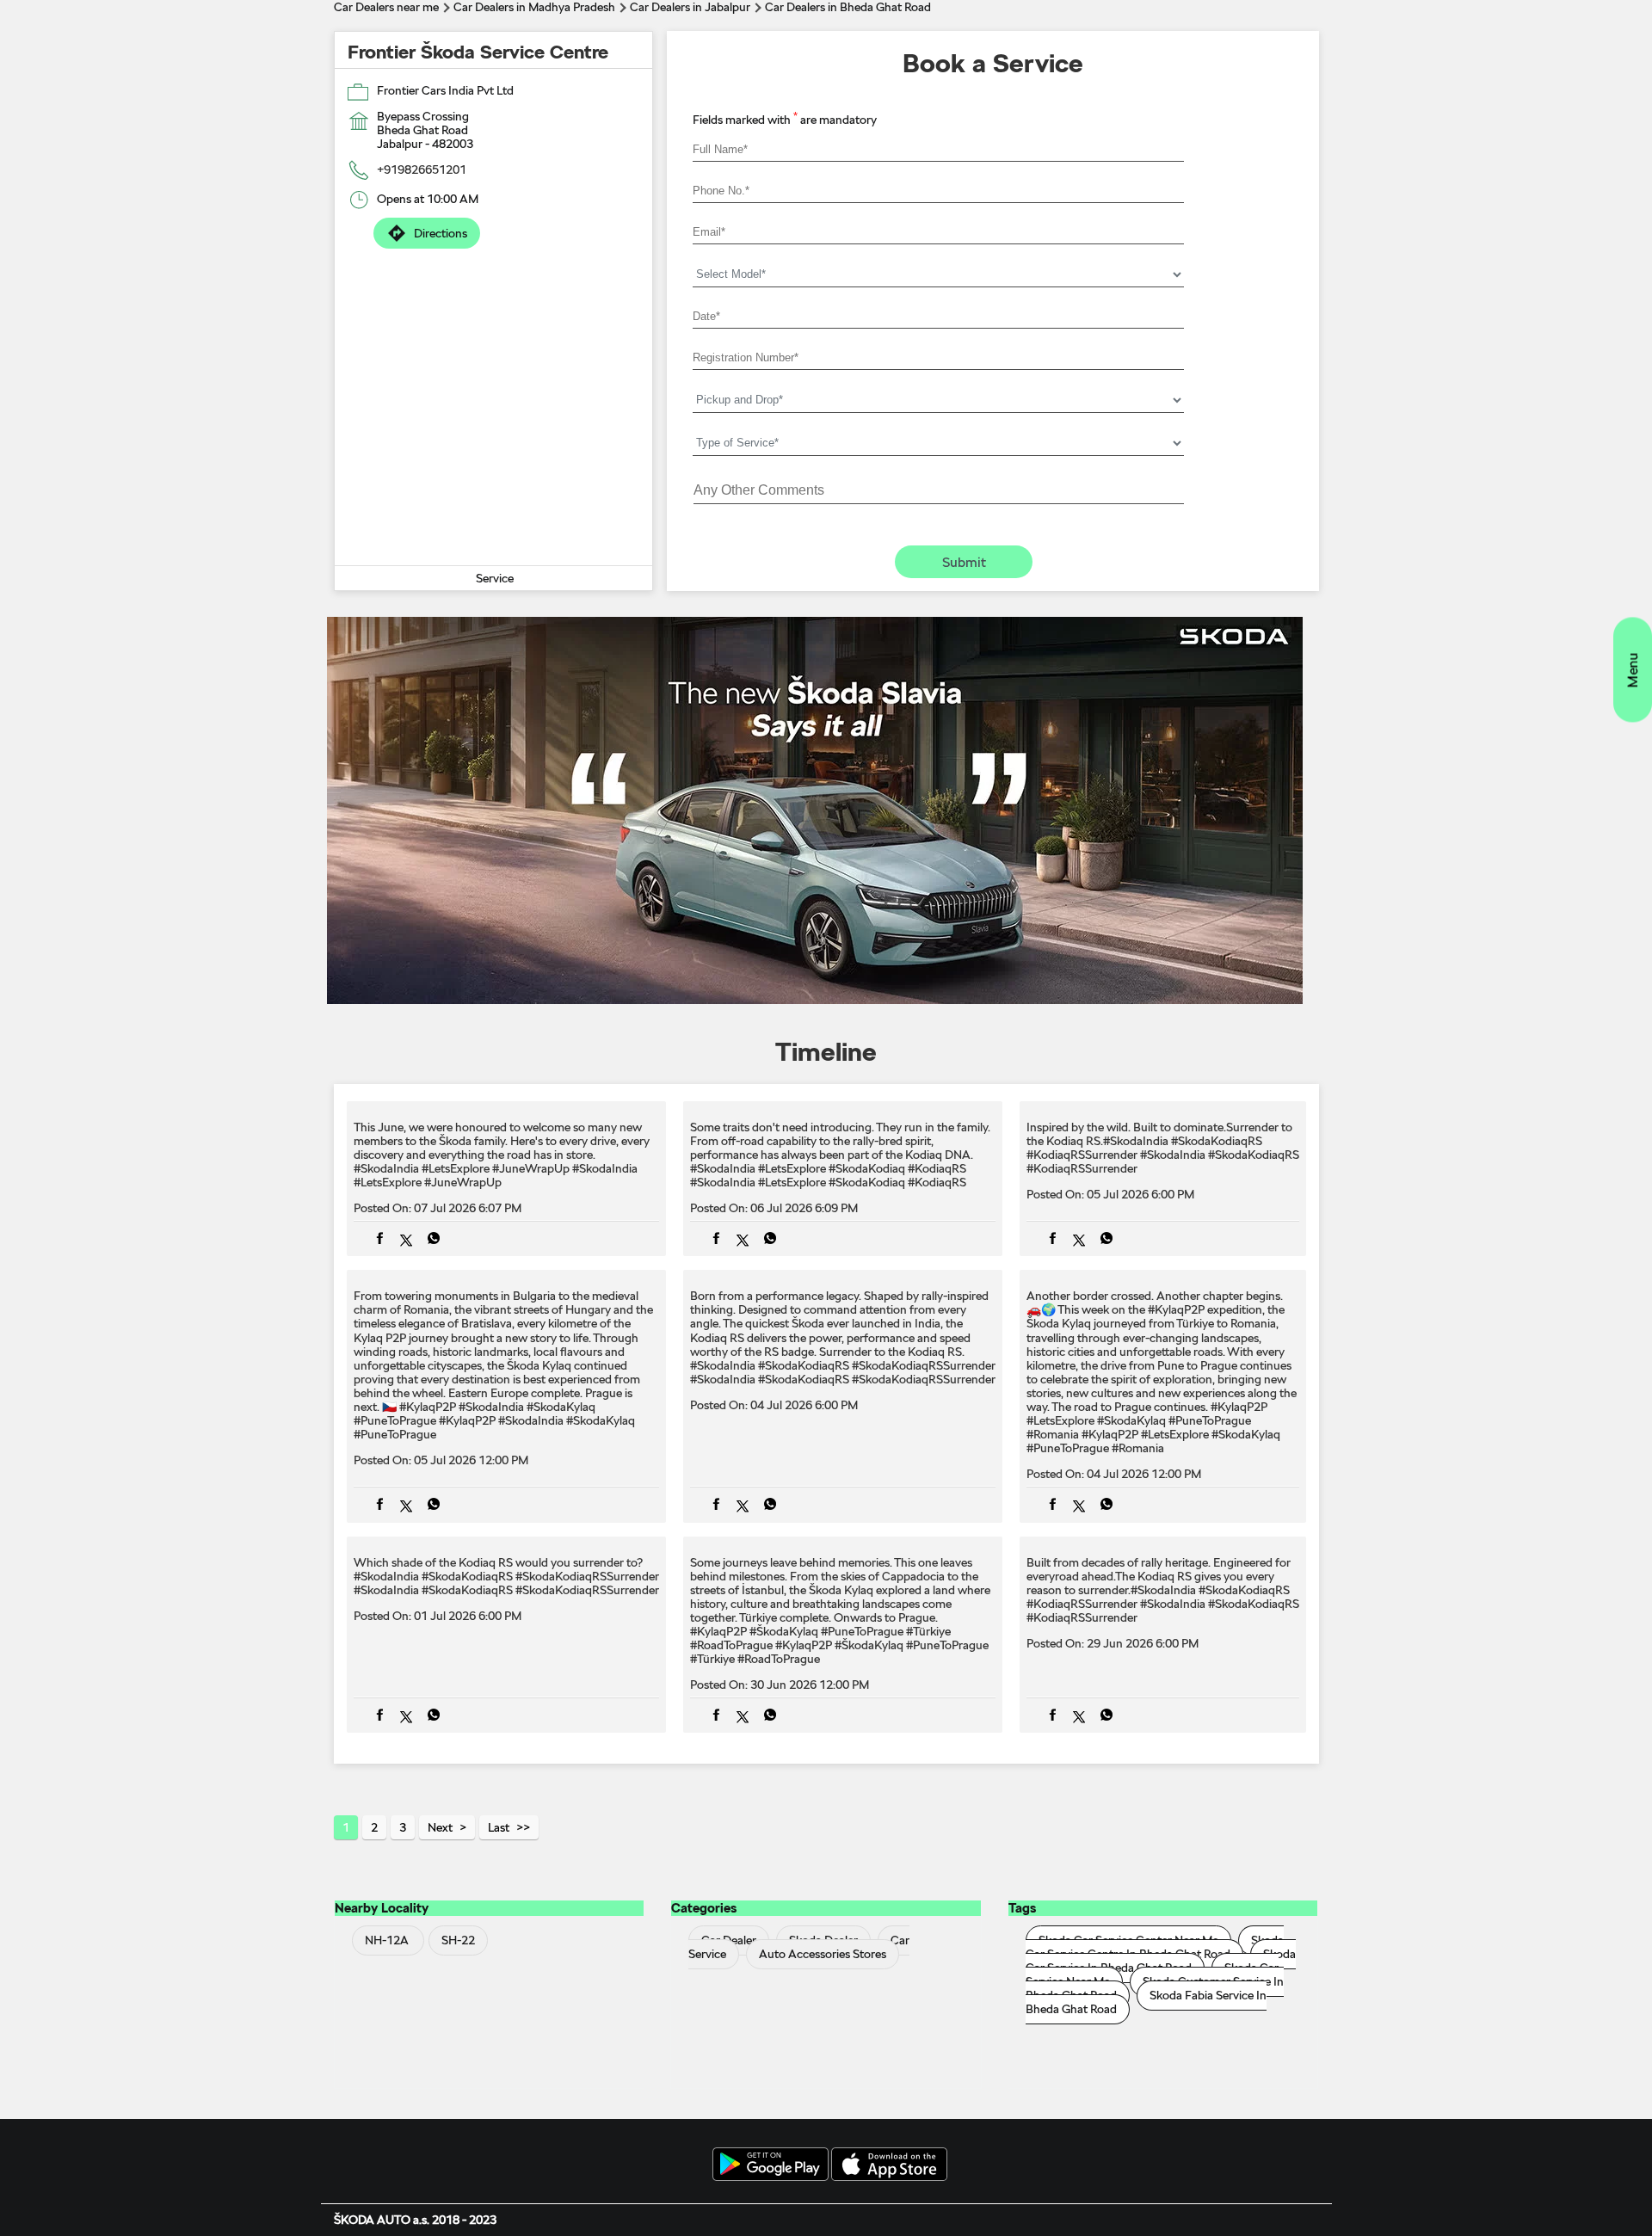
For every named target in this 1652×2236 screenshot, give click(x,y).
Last (499, 1827)
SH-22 (458, 1940)
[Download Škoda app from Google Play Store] (771, 2165)
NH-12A (387, 1940)
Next (440, 1827)
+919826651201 (422, 169)
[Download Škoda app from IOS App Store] (889, 2165)
